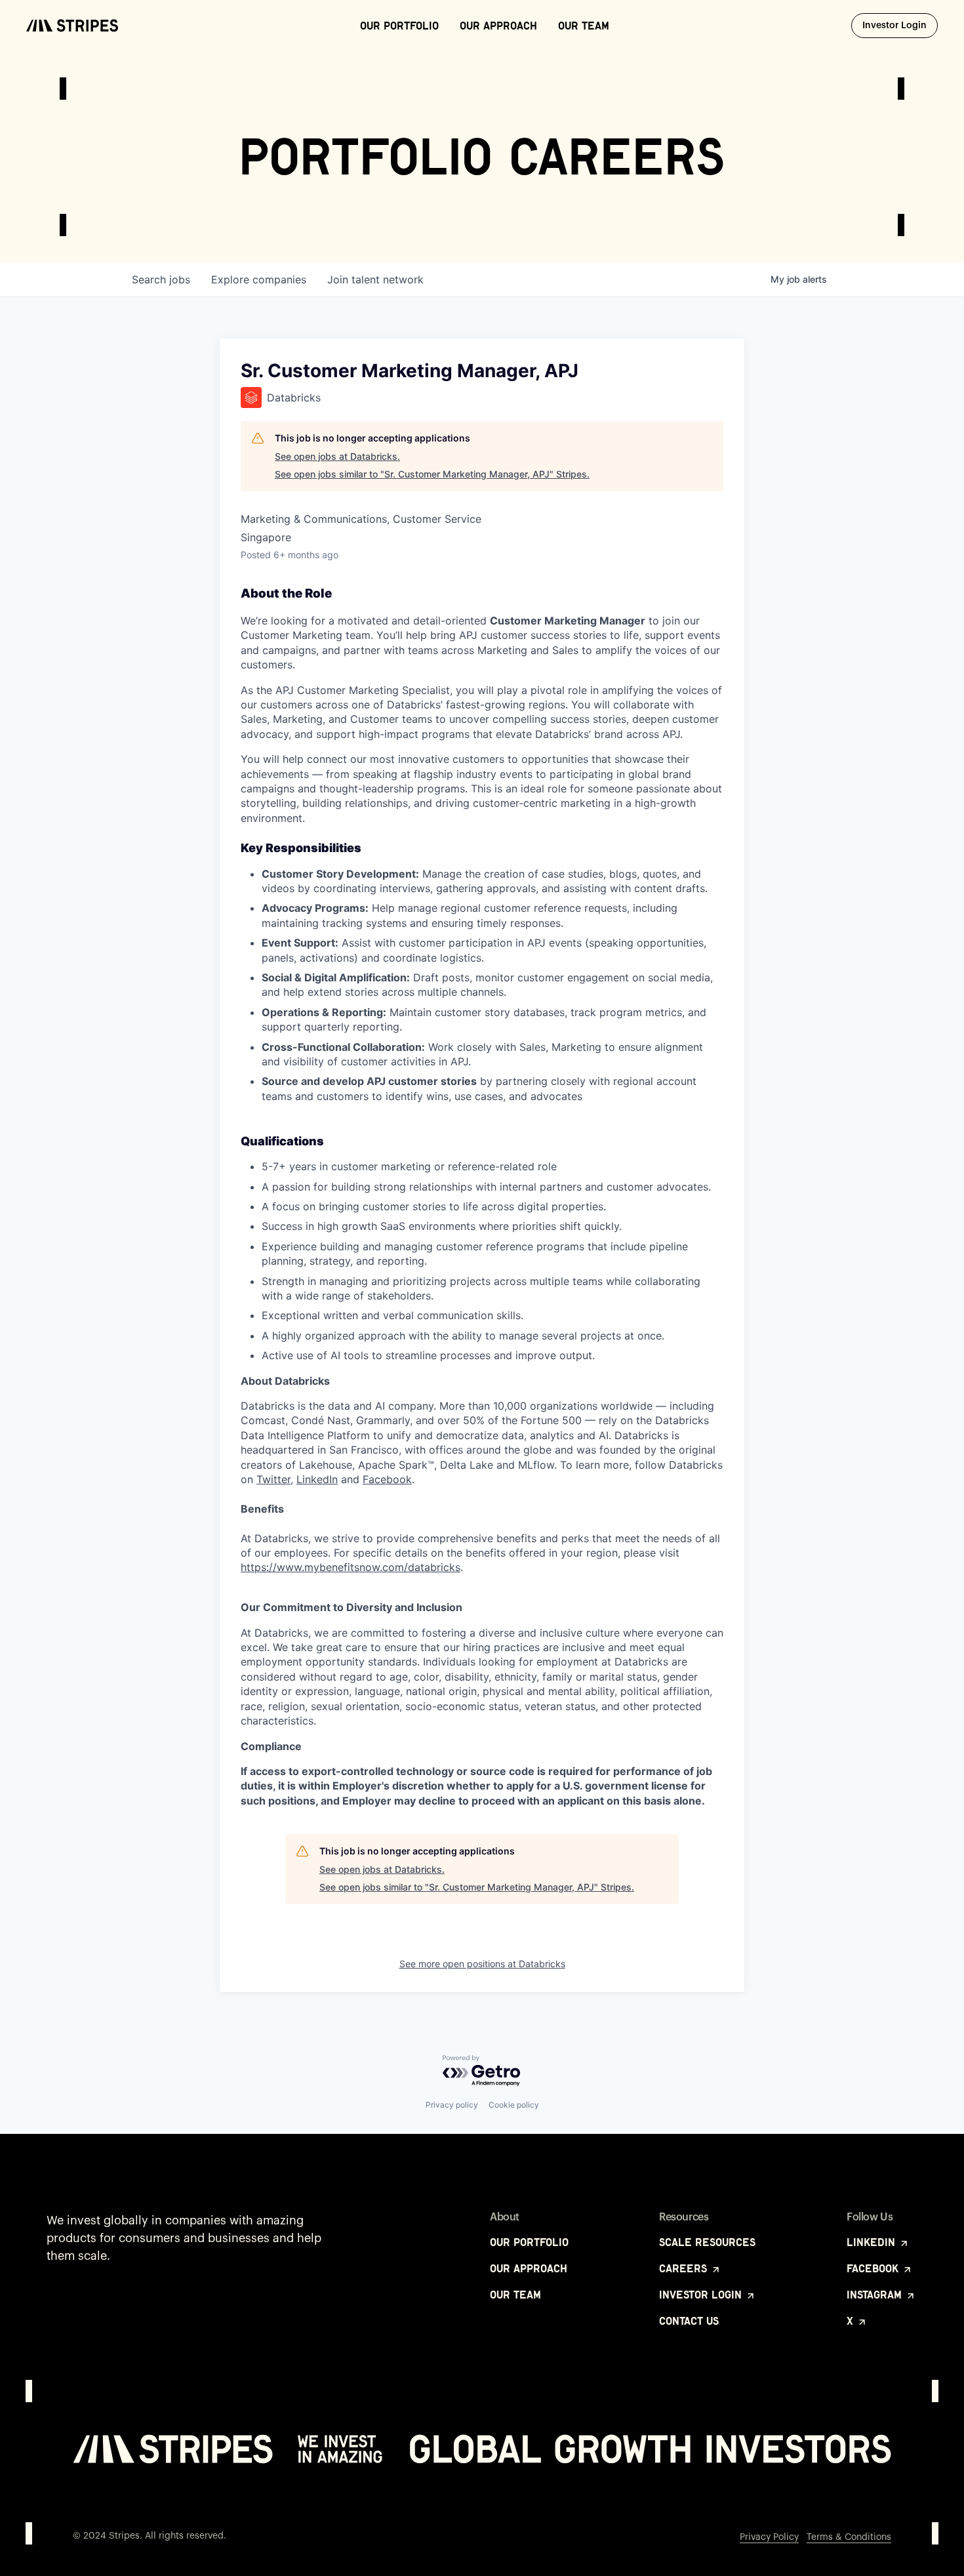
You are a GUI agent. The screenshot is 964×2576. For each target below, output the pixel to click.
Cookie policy (514, 2105)
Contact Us (689, 2321)
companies (259, 279)
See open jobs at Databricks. (337, 456)
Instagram (876, 2295)
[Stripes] (72, 26)
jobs (161, 279)
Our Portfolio (399, 26)
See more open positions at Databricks (482, 1964)
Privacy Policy (769, 2537)
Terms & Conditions (849, 2537)
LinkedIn (317, 1479)
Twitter (273, 1479)
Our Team (584, 26)
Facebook (387, 1479)
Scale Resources (707, 2242)
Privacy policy (452, 2105)
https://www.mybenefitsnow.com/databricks (351, 1567)
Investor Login (900, 25)
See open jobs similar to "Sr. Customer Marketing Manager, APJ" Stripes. (432, 474)
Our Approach (498, 26)
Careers (685, 2268)
